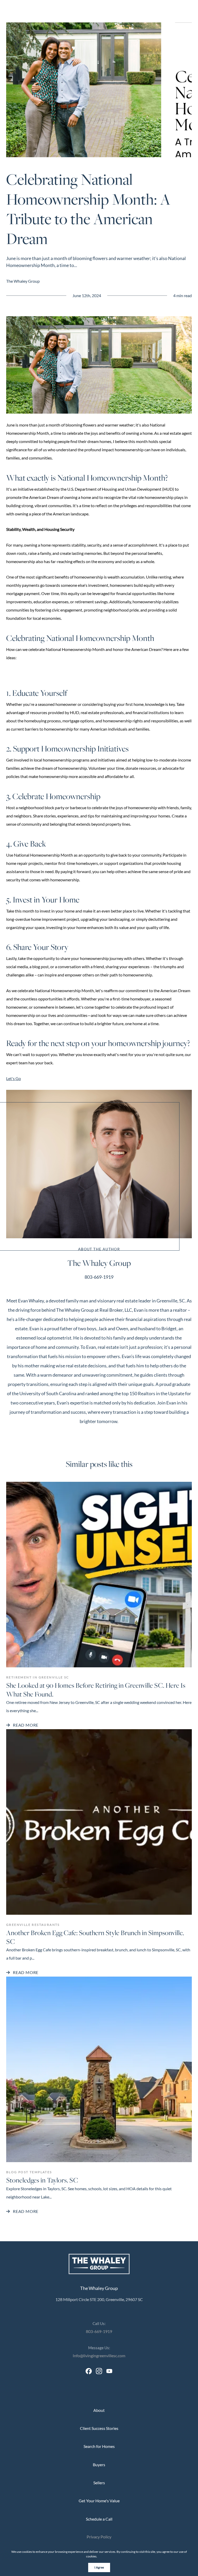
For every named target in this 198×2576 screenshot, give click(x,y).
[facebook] (89, 2371)
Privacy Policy (99, 2537)
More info (105, 2556)
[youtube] (109, 2371)
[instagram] (99, 2371)
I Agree (99, 2567)
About (99, 2410)
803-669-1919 (99, 1277)
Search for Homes (99, 2446)
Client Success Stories (99, 2428)
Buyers (99, 2465)
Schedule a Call (99, 2519)
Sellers (99, 2483)
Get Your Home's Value (99, 2501)
